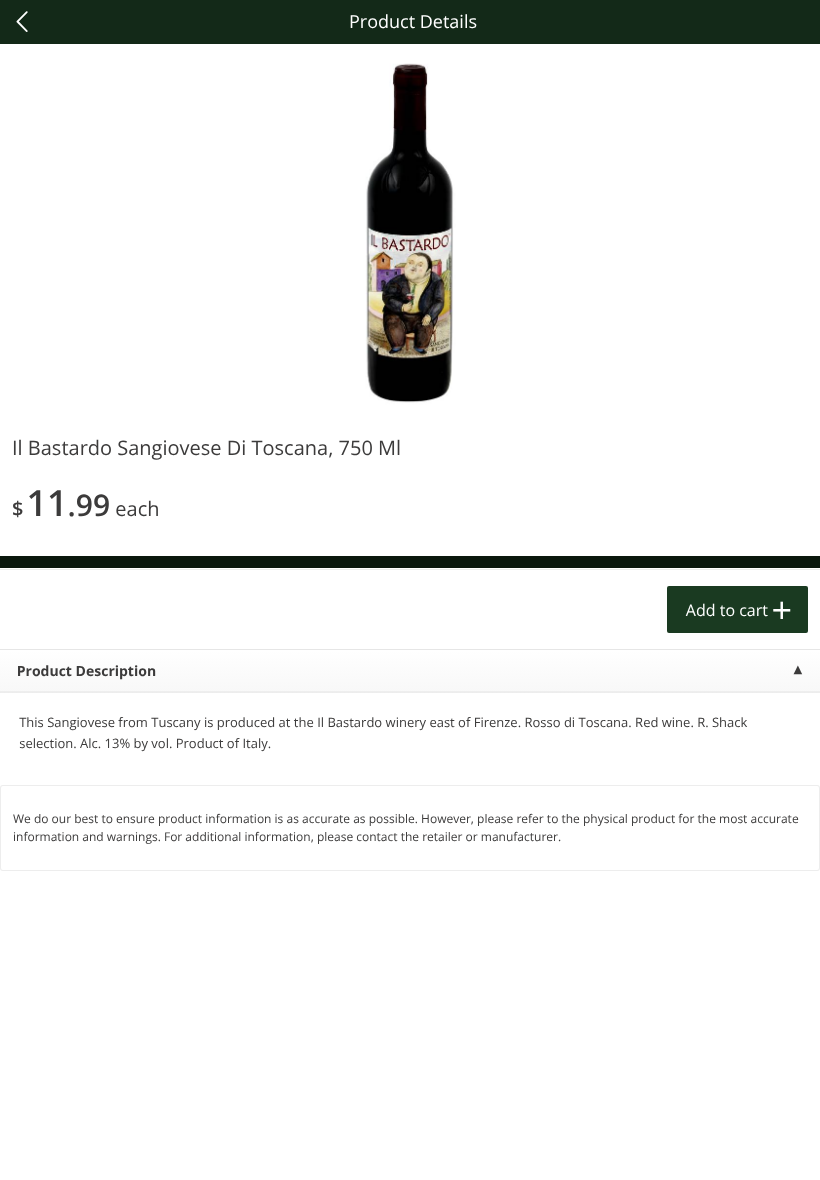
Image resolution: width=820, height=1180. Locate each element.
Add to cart (727, 610)
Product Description (86, 671)
